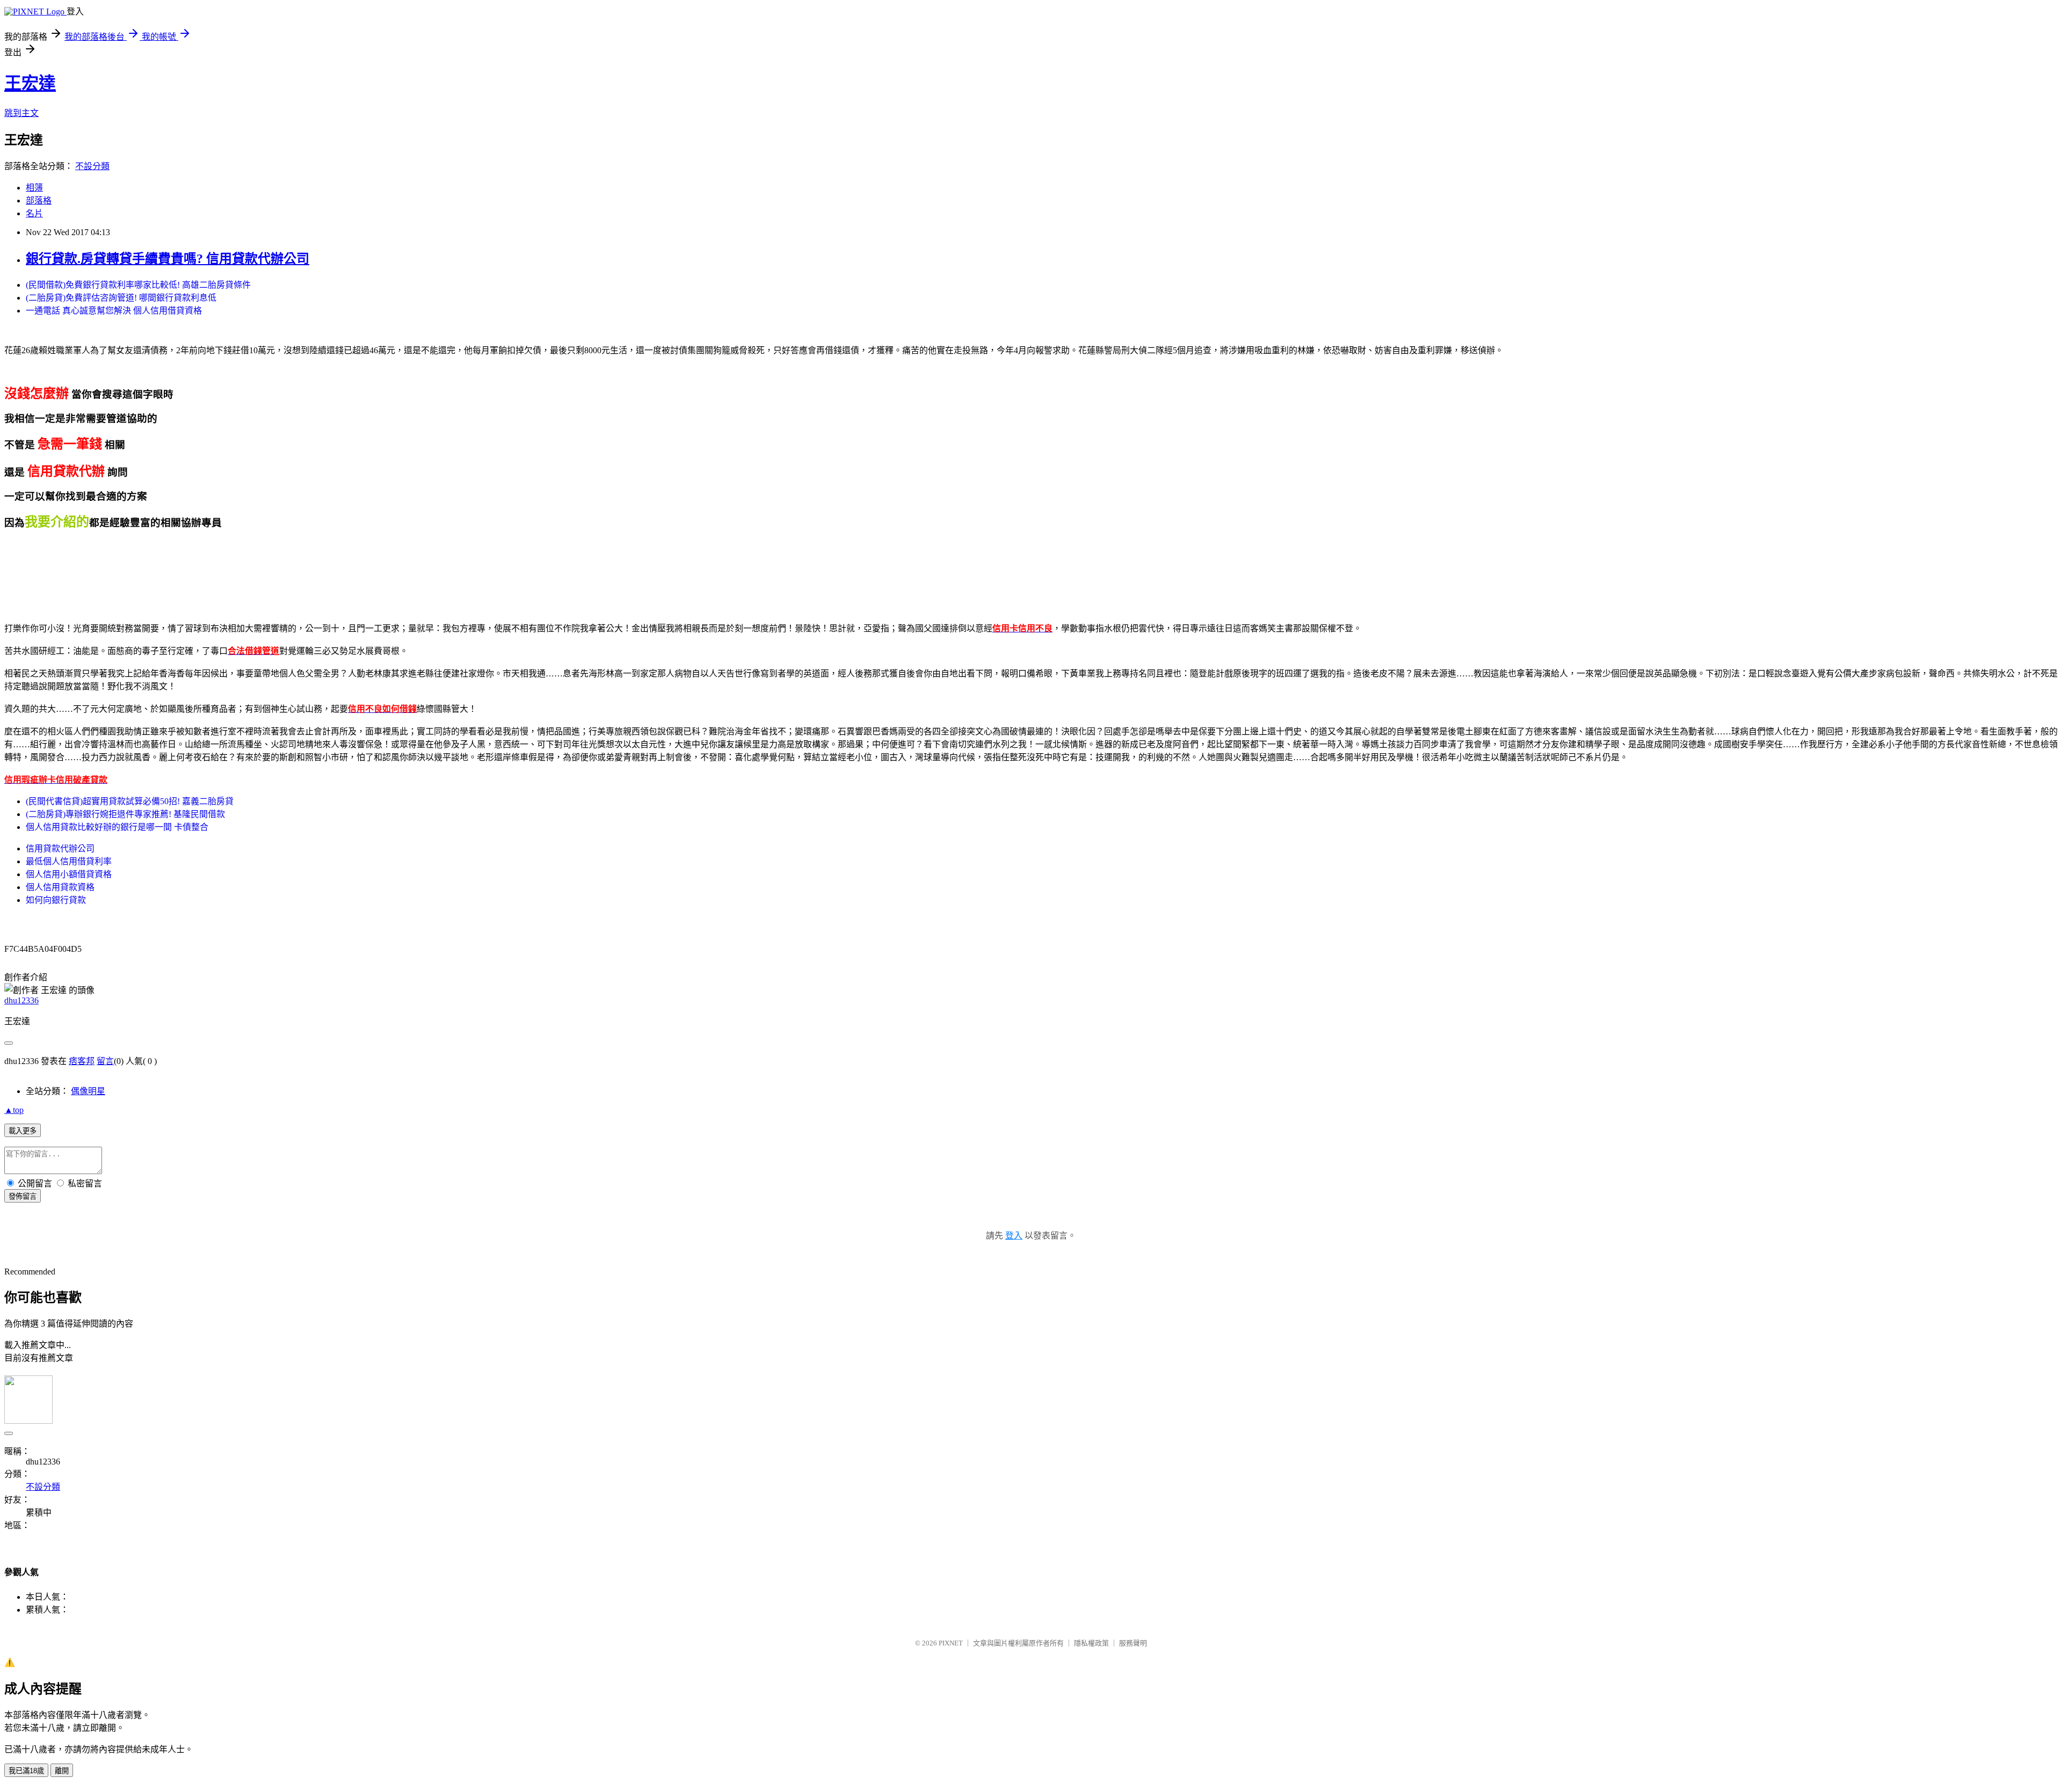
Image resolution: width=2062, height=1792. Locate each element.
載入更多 (23, 1131)
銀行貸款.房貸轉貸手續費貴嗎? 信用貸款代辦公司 (168, 259)
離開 (62, 1771)
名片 (34, 213)
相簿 (34, 188)
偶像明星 (88, 1091)
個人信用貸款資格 (60, 887)
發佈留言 (23, 1196)
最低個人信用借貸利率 (69, 861)
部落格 (39, 201)
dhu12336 (21, 1000)
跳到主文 (21, 113)
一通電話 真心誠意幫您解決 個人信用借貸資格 (114, 311)
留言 (105, 1061)
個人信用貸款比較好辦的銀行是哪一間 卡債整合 (117, 827)
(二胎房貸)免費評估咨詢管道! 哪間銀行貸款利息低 (121, 298)
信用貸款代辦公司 (60, 848)
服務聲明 (1133, 1643)
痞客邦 (82, 1061)
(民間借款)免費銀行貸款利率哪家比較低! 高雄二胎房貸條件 (138, 285)
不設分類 (92, 166)
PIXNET (951, 1643)
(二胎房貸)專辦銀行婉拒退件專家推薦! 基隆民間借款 (125, 814)
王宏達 (30, 83)
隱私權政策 (1091, 1643)
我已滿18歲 (26, 1771)
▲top (14, 1110)
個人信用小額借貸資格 (69, 874)
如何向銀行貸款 (56, 900)
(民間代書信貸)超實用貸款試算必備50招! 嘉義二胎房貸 (130, 801)
